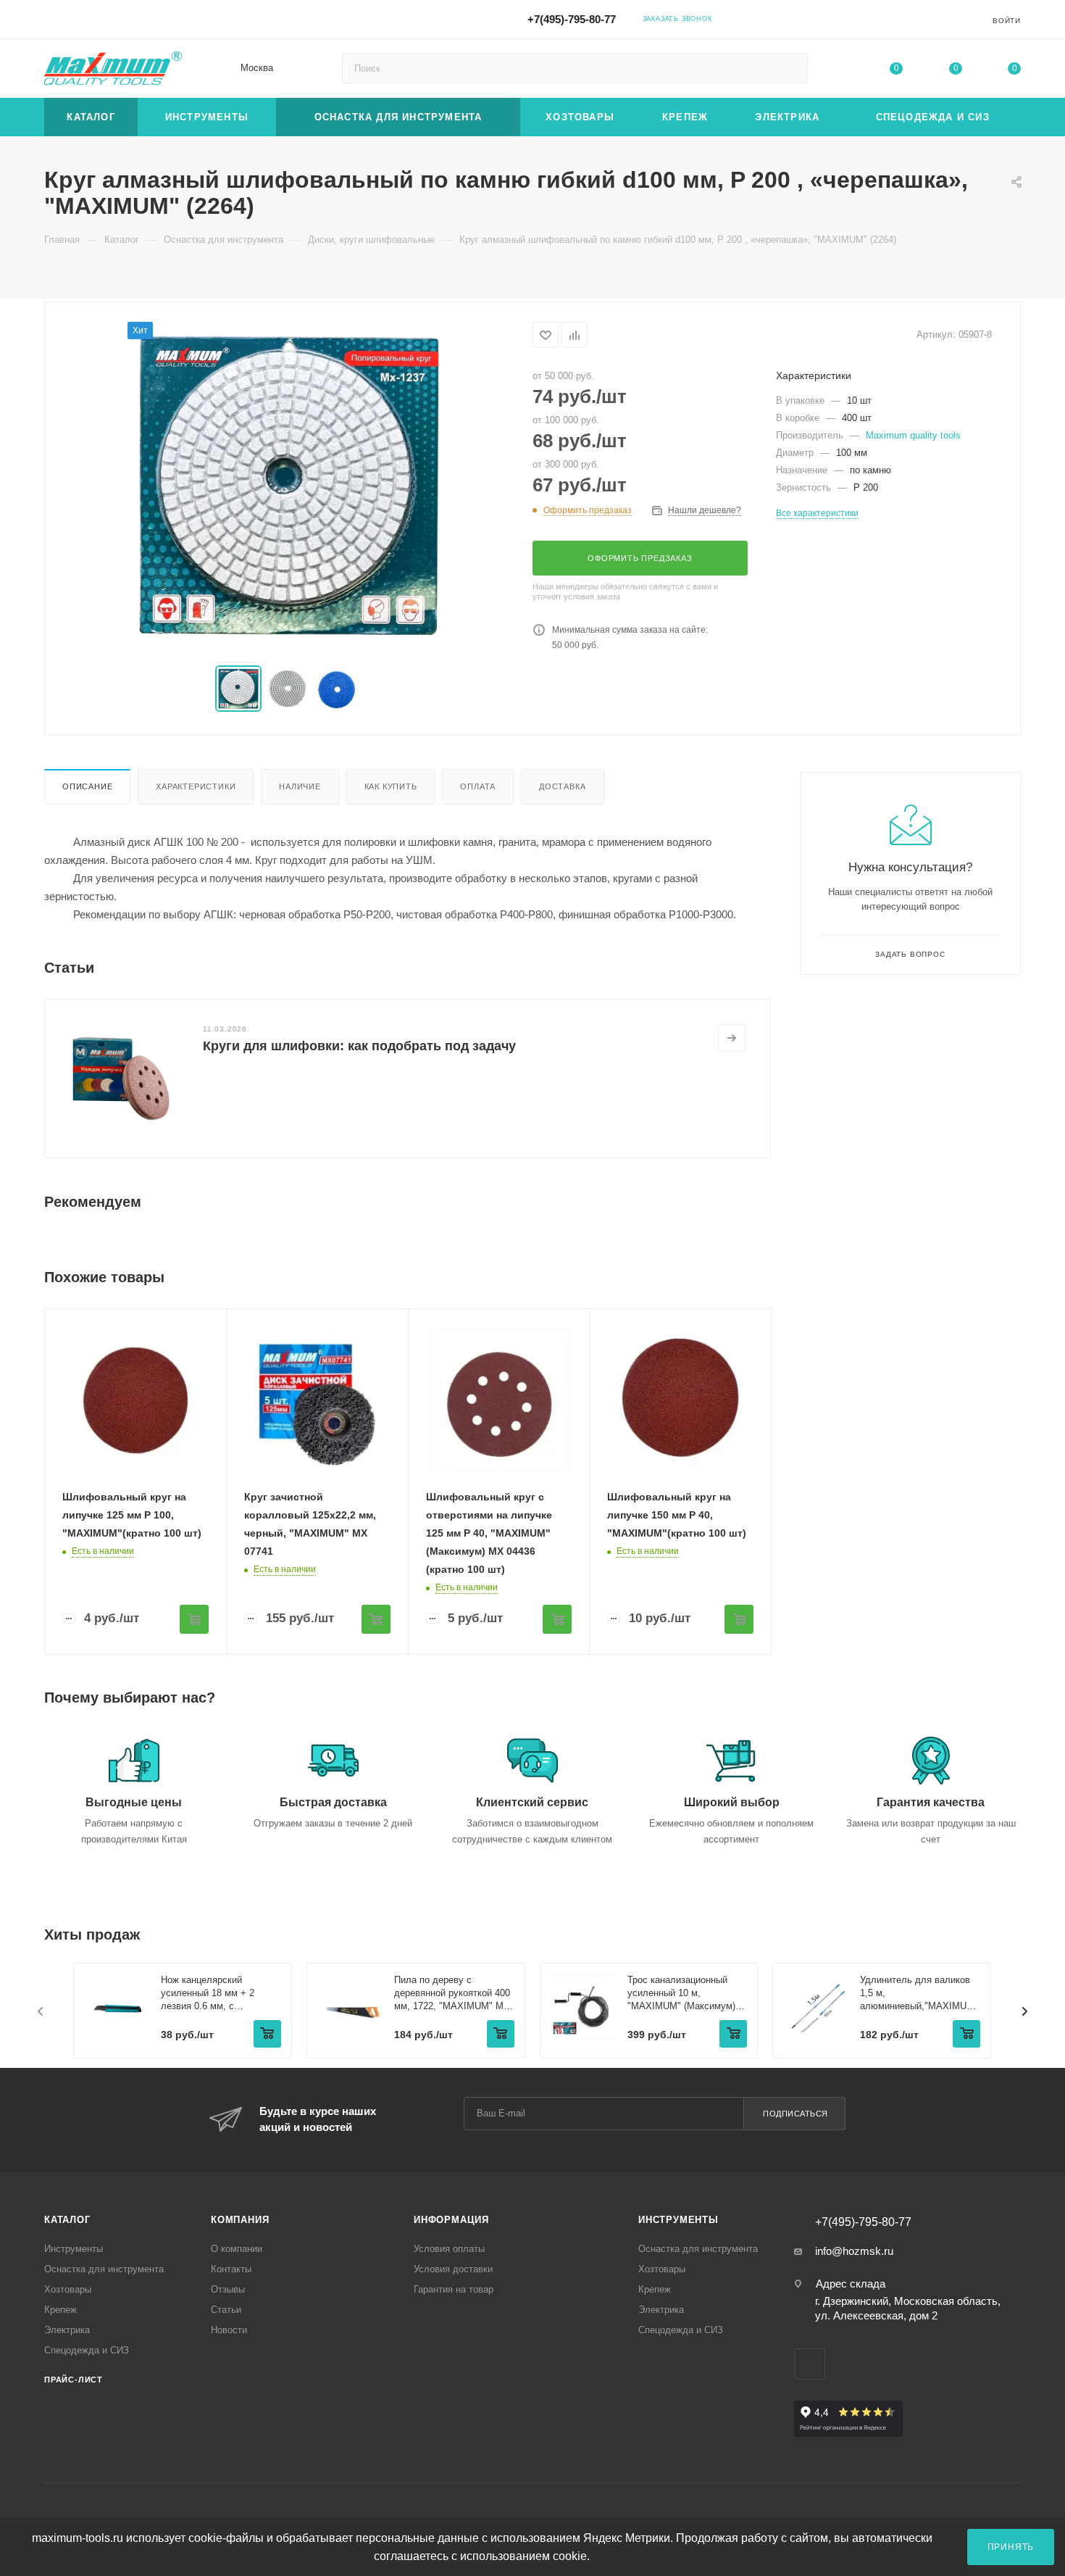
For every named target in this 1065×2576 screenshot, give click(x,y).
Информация (451, 2220)
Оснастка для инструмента (104, 2269)
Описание (87, 786)
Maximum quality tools (913, 435)
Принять (1011, 2547)
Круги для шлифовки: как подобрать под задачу (359, 1046)
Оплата (478, 786)
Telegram (839, 18)
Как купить (391, 786)
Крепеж (60, 2310)
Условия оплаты (449, 2249)
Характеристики (196, 786)
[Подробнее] (732, 1038)
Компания (240, 2220)
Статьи (226, 2310)
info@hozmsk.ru (854, 2251)
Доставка (562, 786)
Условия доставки (453, 2269)
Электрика (67, 2330)
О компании (237, 2249)
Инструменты (74, 2249)
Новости (229, 2330)
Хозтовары (68, 2289)
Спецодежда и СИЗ (87, 2350)
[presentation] (41, 2011)
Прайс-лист (74, 2380)
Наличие (300, 786)
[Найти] (790, 68)
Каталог (67, 2220)
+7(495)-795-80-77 (572, 19)
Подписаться (795, 2114)
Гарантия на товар (454, 2289)
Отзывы (228, 2289)
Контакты (231, 2269)
